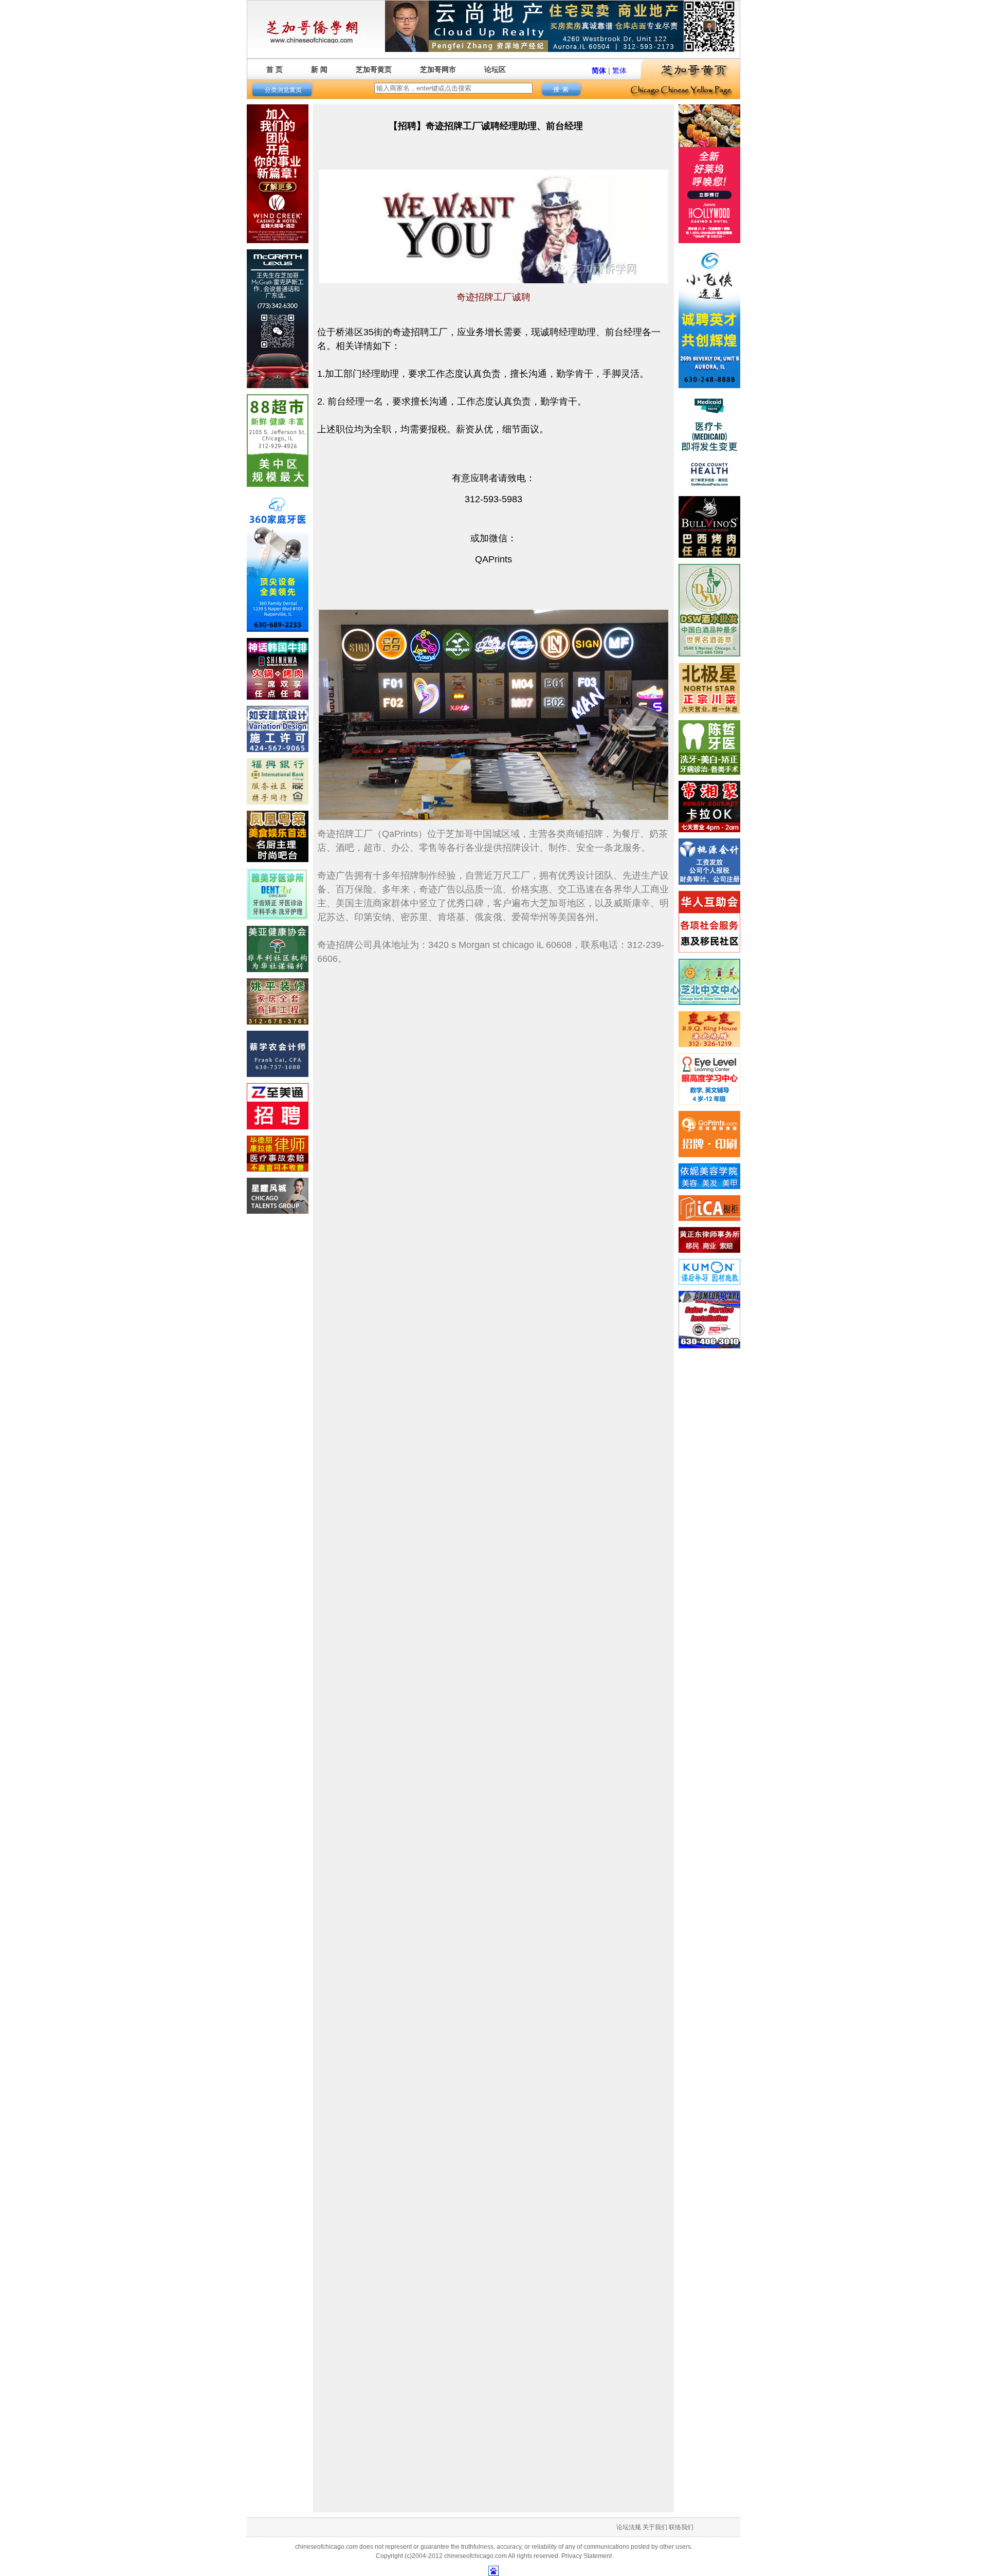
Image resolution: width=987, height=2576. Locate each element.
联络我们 (681, 2527)
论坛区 (495, 69)
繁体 (619, 70)
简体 (599, 70)
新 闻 (319, 69)
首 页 (275, 69)
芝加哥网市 (438, 69)
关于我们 (655, 2527)
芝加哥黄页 (374, 69)
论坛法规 (629, 2527)
